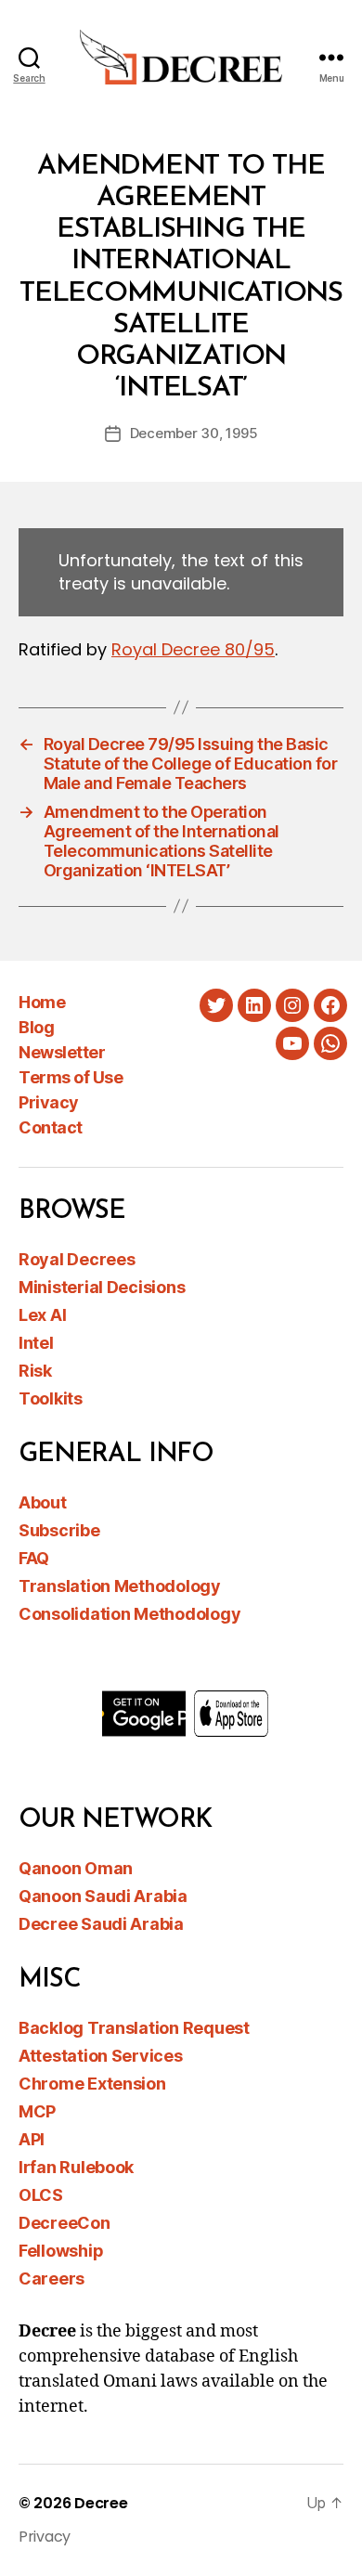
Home (42, 1002)
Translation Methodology (120, 1586)
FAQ (34, 1558)
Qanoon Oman (76, 1868)
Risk (35, 1371)
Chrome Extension (92, 2084)
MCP (37, 2111)
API (32, 2139)
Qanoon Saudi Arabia (103, 1896)
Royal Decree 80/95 (193, 649)
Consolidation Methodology (129, 1614)
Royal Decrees (77, 1259)
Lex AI (42, 1315)
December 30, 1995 (194, 433)
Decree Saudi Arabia (101, 1924)
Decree (101, 2503)
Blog (36, 1027)
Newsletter (62, 1052)
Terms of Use (71, 1077)
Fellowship (61, 2251)
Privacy (49, 1102)
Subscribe (59, 1530)
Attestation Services (101, 2056)
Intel (36, 1343)
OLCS (41, 2195)
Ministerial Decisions (102, 1287)
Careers (52, 2278)
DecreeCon (65, 2223)
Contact (51, 1127)
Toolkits (51, 1398)
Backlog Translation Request (134, 2028)
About (43, 1502)
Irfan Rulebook (76, 2167)
